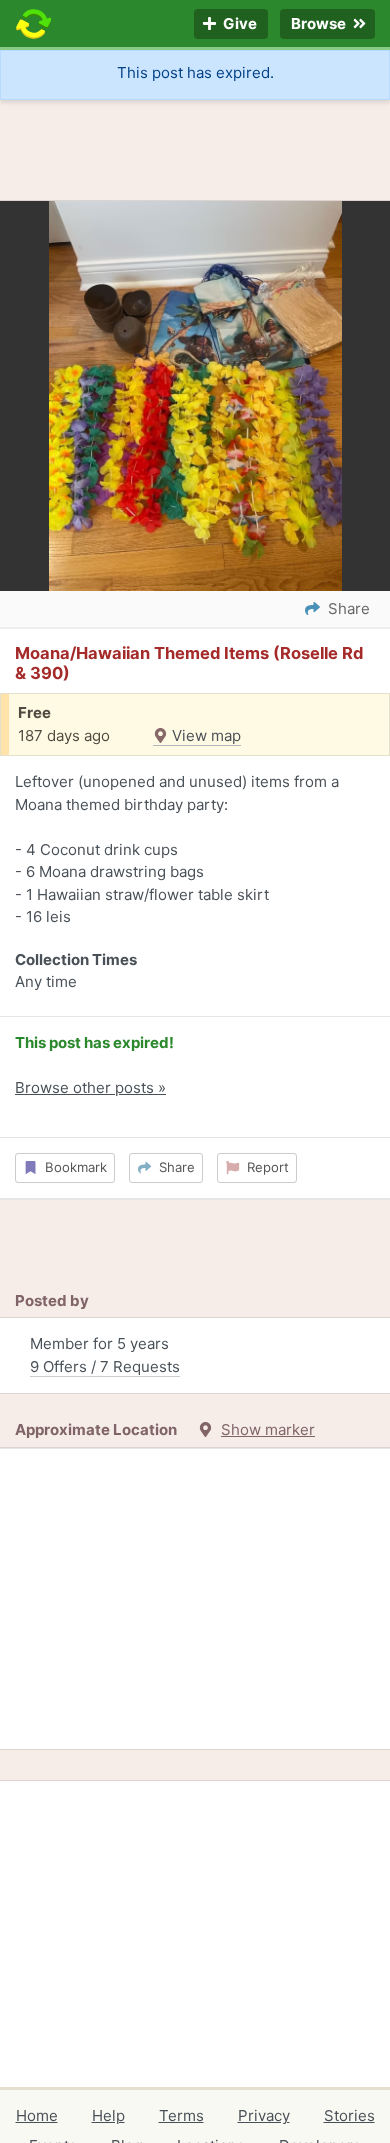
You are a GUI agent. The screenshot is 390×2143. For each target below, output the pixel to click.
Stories (349, 2115)
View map (204, 735)
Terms (181, 2115)
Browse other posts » (90, 1087)
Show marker (268, 1429)
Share (173, 1167)
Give (238, 24)
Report (264, 1167)
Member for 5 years (105, 1355)
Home (37, 2115)
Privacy (264, 2115)
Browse (320, 24)
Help (108, 2115)
